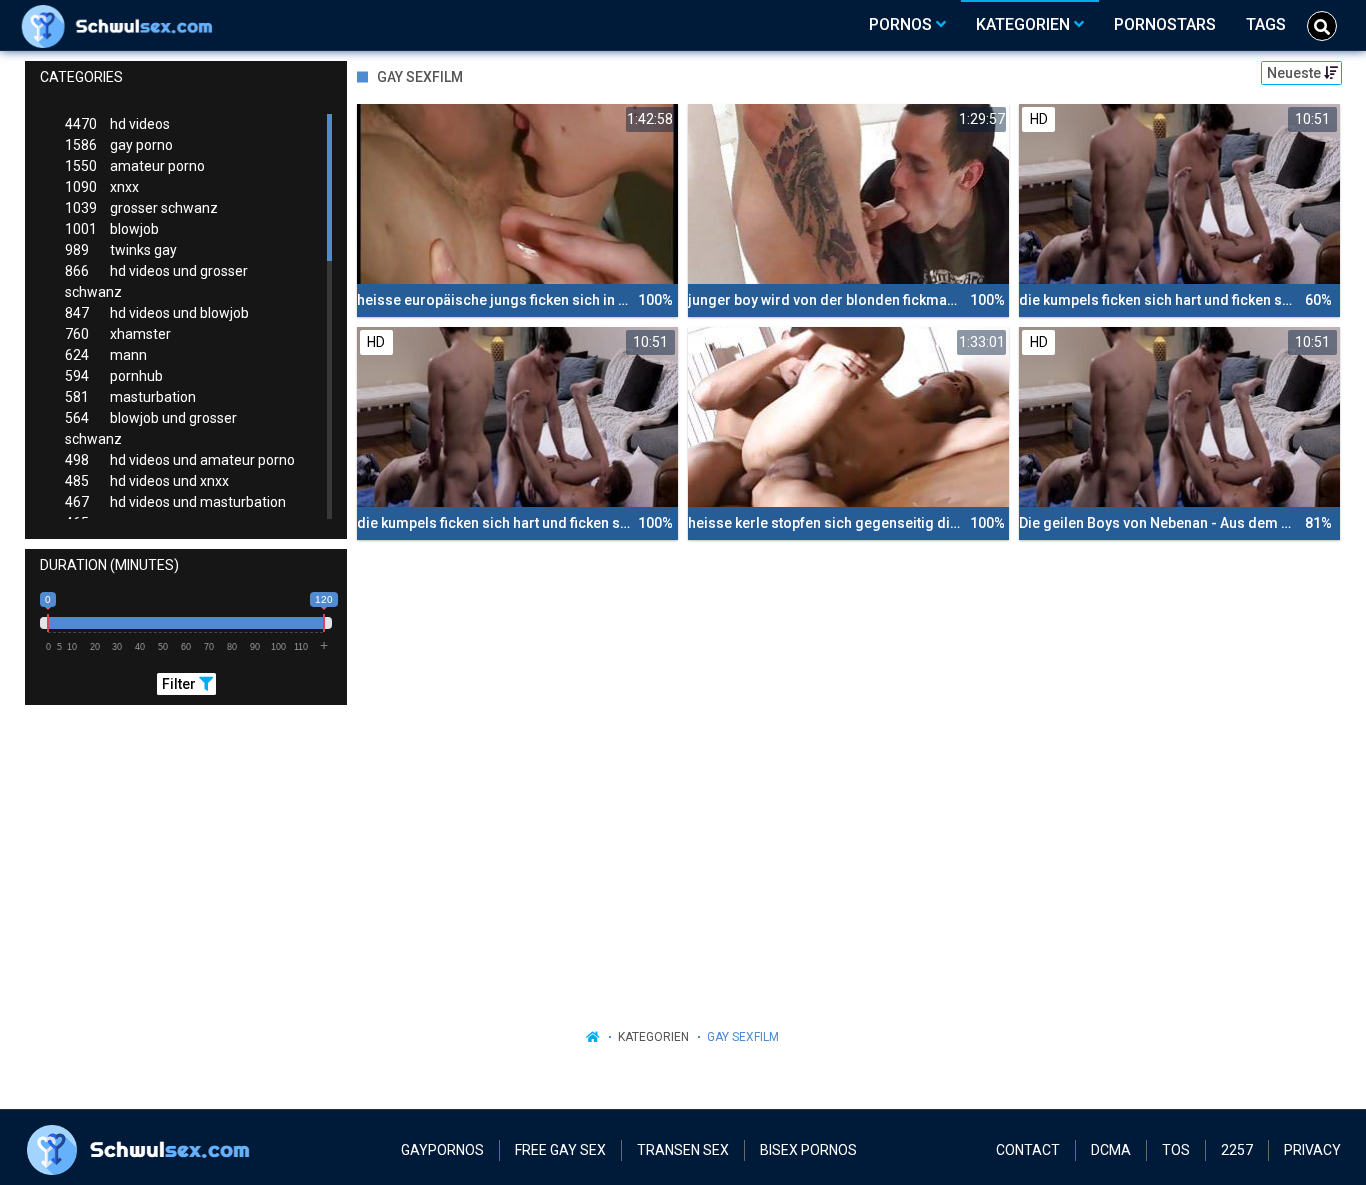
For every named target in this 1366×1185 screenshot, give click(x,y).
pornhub (114, 376)
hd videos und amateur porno (180, 460)
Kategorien (653, 1037)
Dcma (1111, 1150)
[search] (1322, 26)
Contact (1028, 1150)
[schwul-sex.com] (121, 25)
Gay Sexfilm (743, 1037)
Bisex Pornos (808, 1150)
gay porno (119, 145)
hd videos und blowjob (157, 313)
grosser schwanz (141, 208)
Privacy (1312, 1150)
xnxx (102, 187)
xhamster (118, 334)
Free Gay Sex (560, 1150)
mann (106, 355)
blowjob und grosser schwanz (151, 428)
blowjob (112, 229)
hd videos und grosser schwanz (156, 281)
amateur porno (135, 166)
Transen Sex (683, 1150)
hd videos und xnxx (147, 481)
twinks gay (121, 250)
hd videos (117, 124)
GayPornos (442, 1150)
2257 (1237, 1150)
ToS (1176, 1150)
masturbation (130, 397)
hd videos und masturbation (175, 502)
